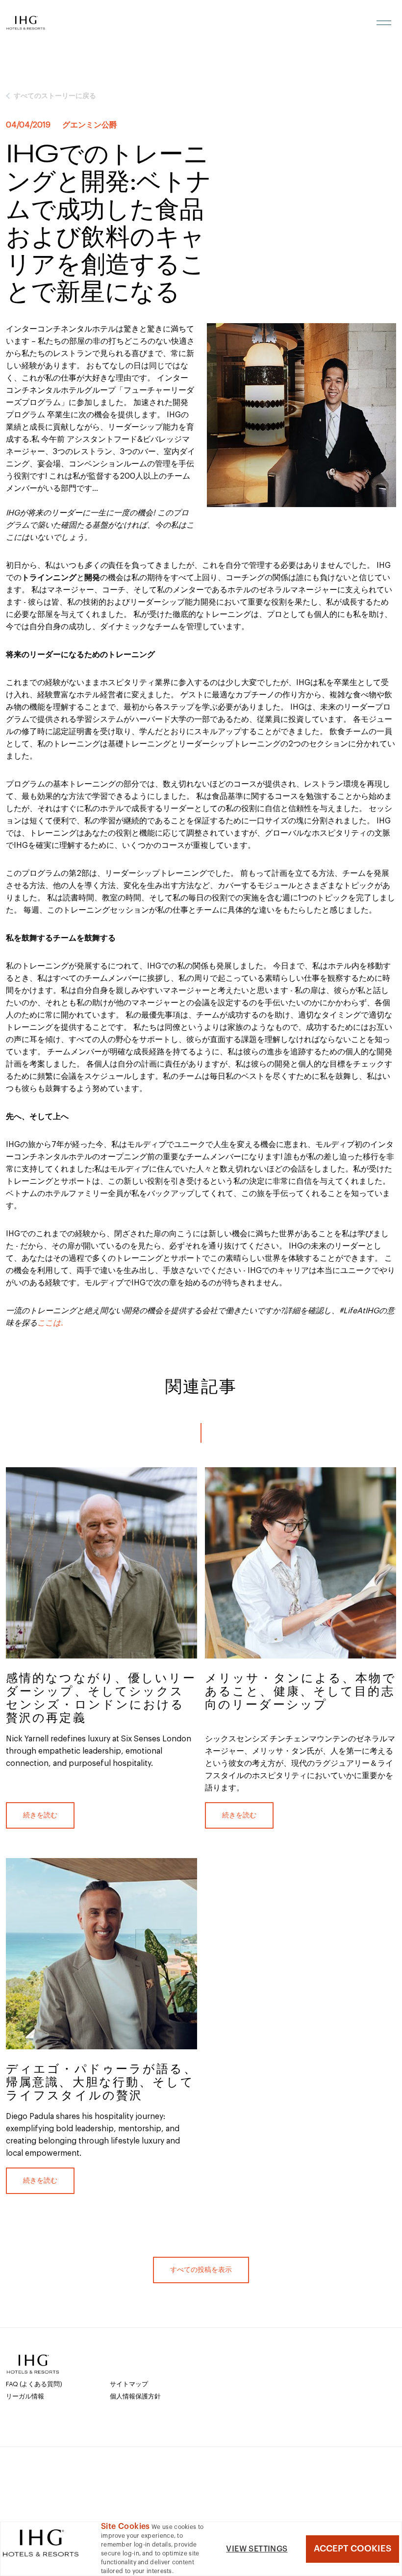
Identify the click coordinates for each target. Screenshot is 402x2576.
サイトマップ (129, 2384)
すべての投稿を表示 (201, 2270)
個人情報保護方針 (135, 2396)
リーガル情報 (25, 2396)
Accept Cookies (352, 2549)
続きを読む (40, 1815)
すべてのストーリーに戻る (55, 96)
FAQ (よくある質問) (34, 2384)
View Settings (257, 2549)
